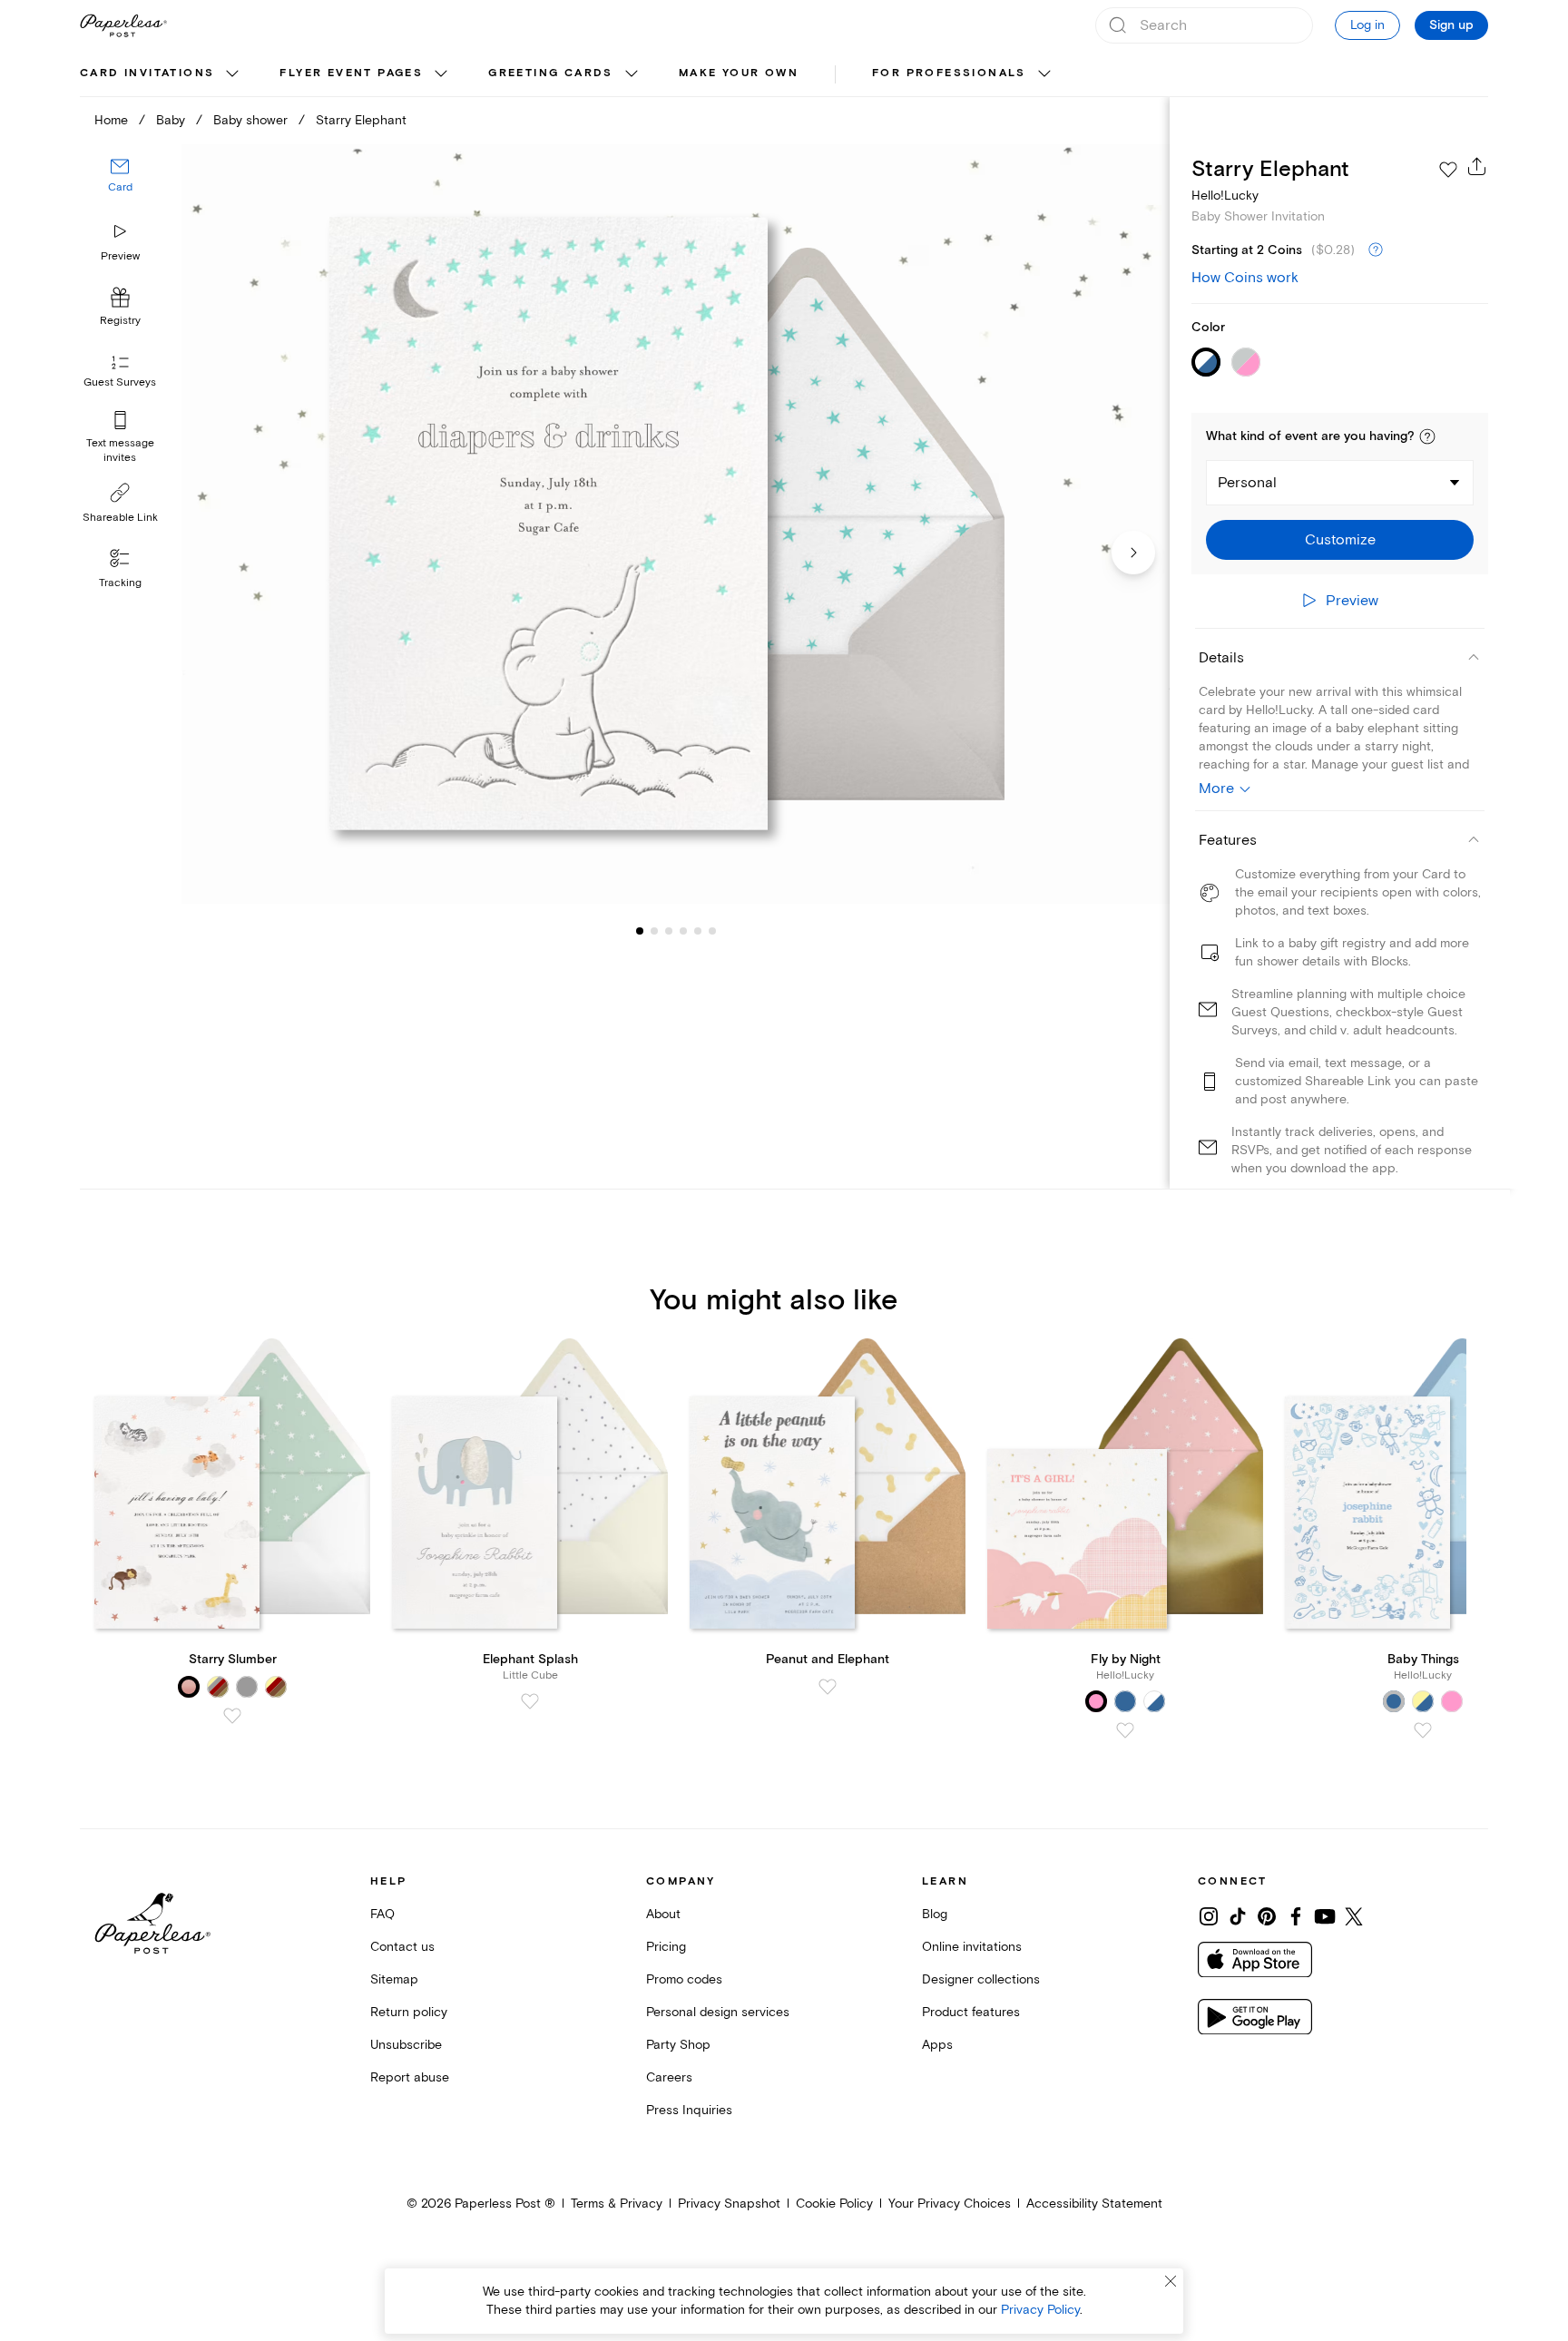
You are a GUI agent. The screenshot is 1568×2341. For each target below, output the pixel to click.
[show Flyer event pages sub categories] (441, 74)
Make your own (739, 73)
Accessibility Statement (1094, 2204)
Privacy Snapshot (729, 2204)
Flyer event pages (351, 73)
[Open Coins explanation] (1376, 250)
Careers (669, 2077)
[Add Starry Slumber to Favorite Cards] (232, 1716)
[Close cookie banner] (1171, 2281)
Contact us (402, 1947)
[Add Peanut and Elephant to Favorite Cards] (828, 1687)
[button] (1427, 436)
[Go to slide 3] (654, 931)
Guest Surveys (120, 383)
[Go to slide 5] (683, 931)
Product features (971, 2012)
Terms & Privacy (617, 2204)
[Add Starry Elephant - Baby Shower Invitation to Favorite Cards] (1448, 170)
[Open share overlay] (1477, 166)
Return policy (409, 2012)
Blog (935, 1914)
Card (120, 188)
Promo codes (684, 1979)
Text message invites (120, 451)
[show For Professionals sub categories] (1044, 74)
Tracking (120, 583)
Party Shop (678, 2045)
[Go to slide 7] (712, 931)
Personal (1247, 483)
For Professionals (949, 73)
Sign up (1451, 25)
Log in (1367, 25)
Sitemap (394, 1979)
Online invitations (972, 1947)
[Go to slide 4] (669, 931)
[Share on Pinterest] (1267, 1916)
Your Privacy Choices (950, 2204)
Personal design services (718, 2012)
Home (111, 120)
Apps (937, 2045)
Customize (1340, 540)
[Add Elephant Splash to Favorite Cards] (530, 1701)
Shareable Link (120, 518)
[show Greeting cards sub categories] (632, 74)
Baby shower (250, 120)
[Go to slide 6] (698, 931)
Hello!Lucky (1225, 196)
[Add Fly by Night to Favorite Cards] (1125, 1730)
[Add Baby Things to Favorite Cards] (1423, 1730)
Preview (120, 256)
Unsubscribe (406, 2045)
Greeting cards (551, 73)
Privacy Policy (1040, 2310)
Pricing (666, 1947)
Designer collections (981, 1979)
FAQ (382, 1914)
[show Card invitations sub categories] (232, 74)
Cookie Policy (834, 2204)
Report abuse (410, 2077)
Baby (171, 120)
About (663, 1914)
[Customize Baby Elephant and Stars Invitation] (675, 524)
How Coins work (1245, 278)
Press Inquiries (689, 2110)
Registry (120, 322)
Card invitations (147, 73)
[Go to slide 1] (640, 931)
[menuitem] (162, 74)
